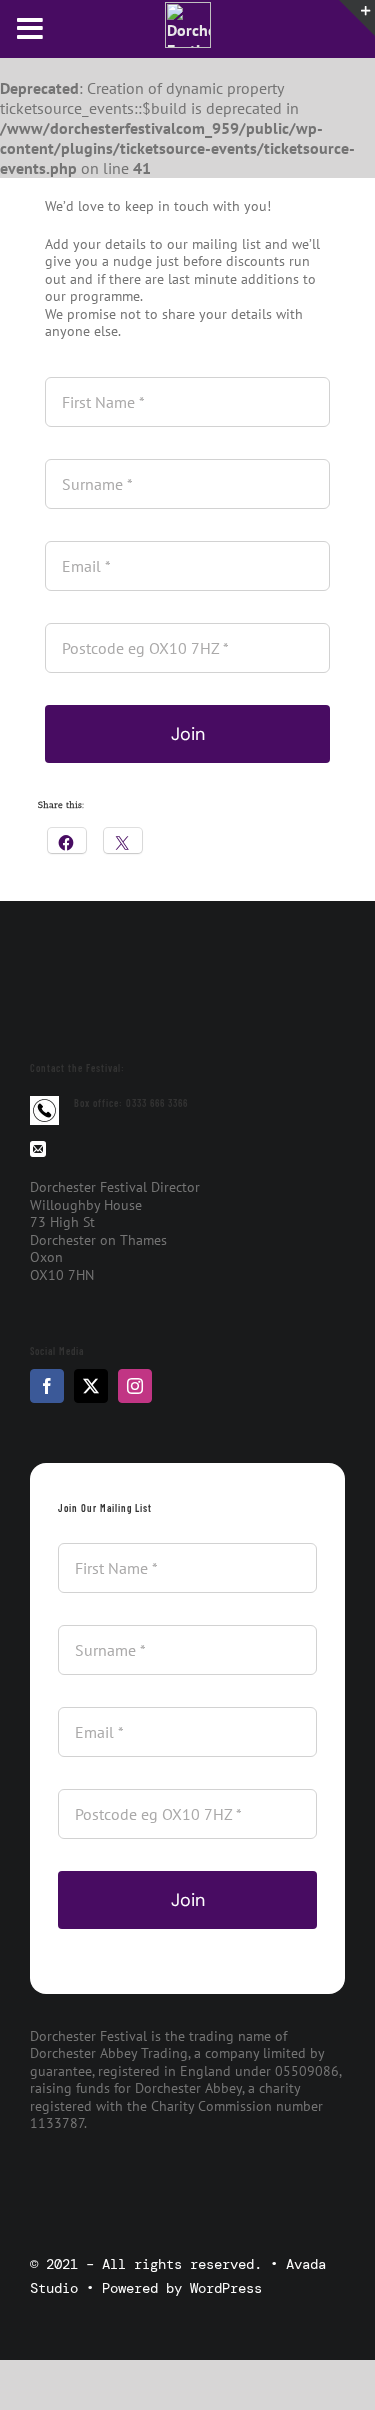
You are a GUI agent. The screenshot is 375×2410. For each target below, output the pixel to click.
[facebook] (47, 1386)
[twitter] (91, 1386)
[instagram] (135, 1386)
